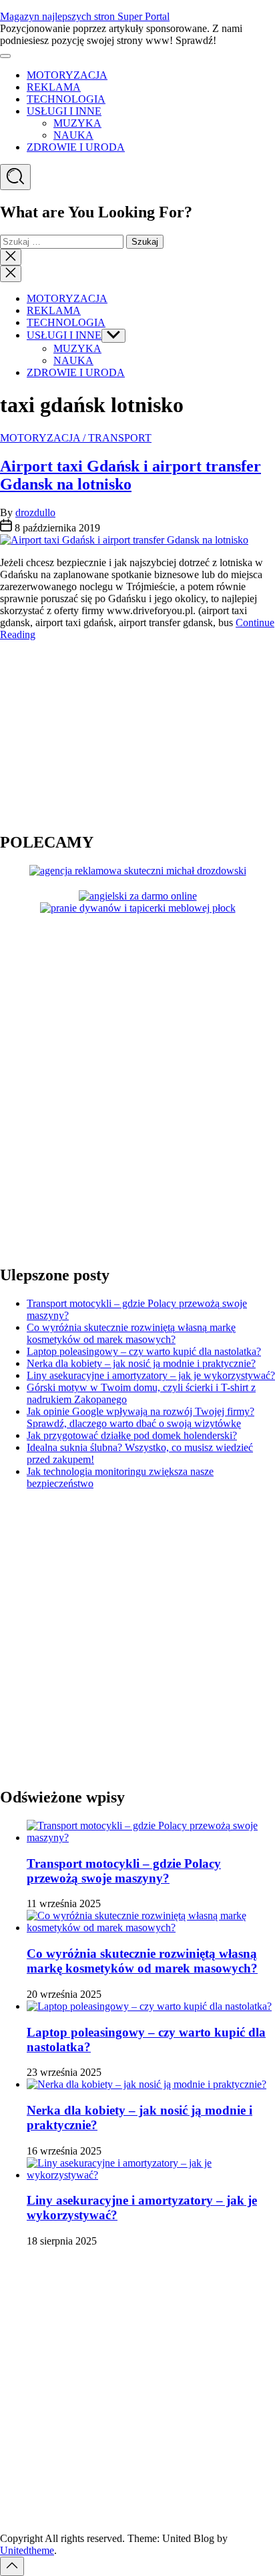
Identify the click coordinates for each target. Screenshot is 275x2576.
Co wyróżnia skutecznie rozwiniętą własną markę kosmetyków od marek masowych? (131, 1333)
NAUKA (73, 135)
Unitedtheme (27, 2550)
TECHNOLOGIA (66, 99)
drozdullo (35, 512)
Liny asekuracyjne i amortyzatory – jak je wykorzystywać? (151, 1375)
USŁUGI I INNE (64, 111)
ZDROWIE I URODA (76, 147)
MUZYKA (77, 123)
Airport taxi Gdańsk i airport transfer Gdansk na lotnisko (130, 475)
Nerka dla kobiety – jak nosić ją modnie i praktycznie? (141, 1363)
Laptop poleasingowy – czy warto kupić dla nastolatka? (144, 1351)
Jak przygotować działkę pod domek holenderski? (132, 1435)
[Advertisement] (83, 735)
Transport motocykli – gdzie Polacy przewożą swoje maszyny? (124, 1871)
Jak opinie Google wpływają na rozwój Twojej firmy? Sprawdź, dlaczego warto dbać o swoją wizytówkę (141, 1417)
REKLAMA (54, 87)
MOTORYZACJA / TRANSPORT (76, 438)
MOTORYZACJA (67, 75)
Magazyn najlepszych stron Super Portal (85, 16)
